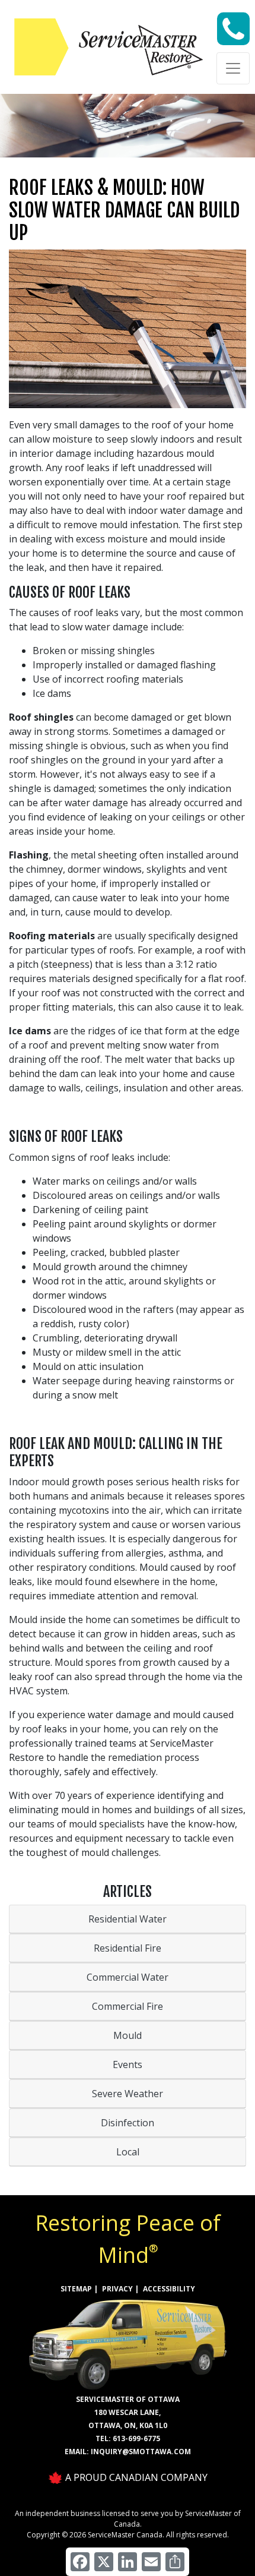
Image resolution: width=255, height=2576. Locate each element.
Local (128, 2152)
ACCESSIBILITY (169, 2289)
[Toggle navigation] (233, 68)
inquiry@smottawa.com (141, 2452)
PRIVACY (117, 2289)
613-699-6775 (136, 2438)
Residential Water (128, 1919)
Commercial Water (128, 1977)
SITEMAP (76, 2289)
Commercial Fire (128, 2006)
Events (128, 2064)
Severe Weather (128, 2094)
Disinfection (128, 2123)
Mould (128, 2035)
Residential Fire (128, 1948)
